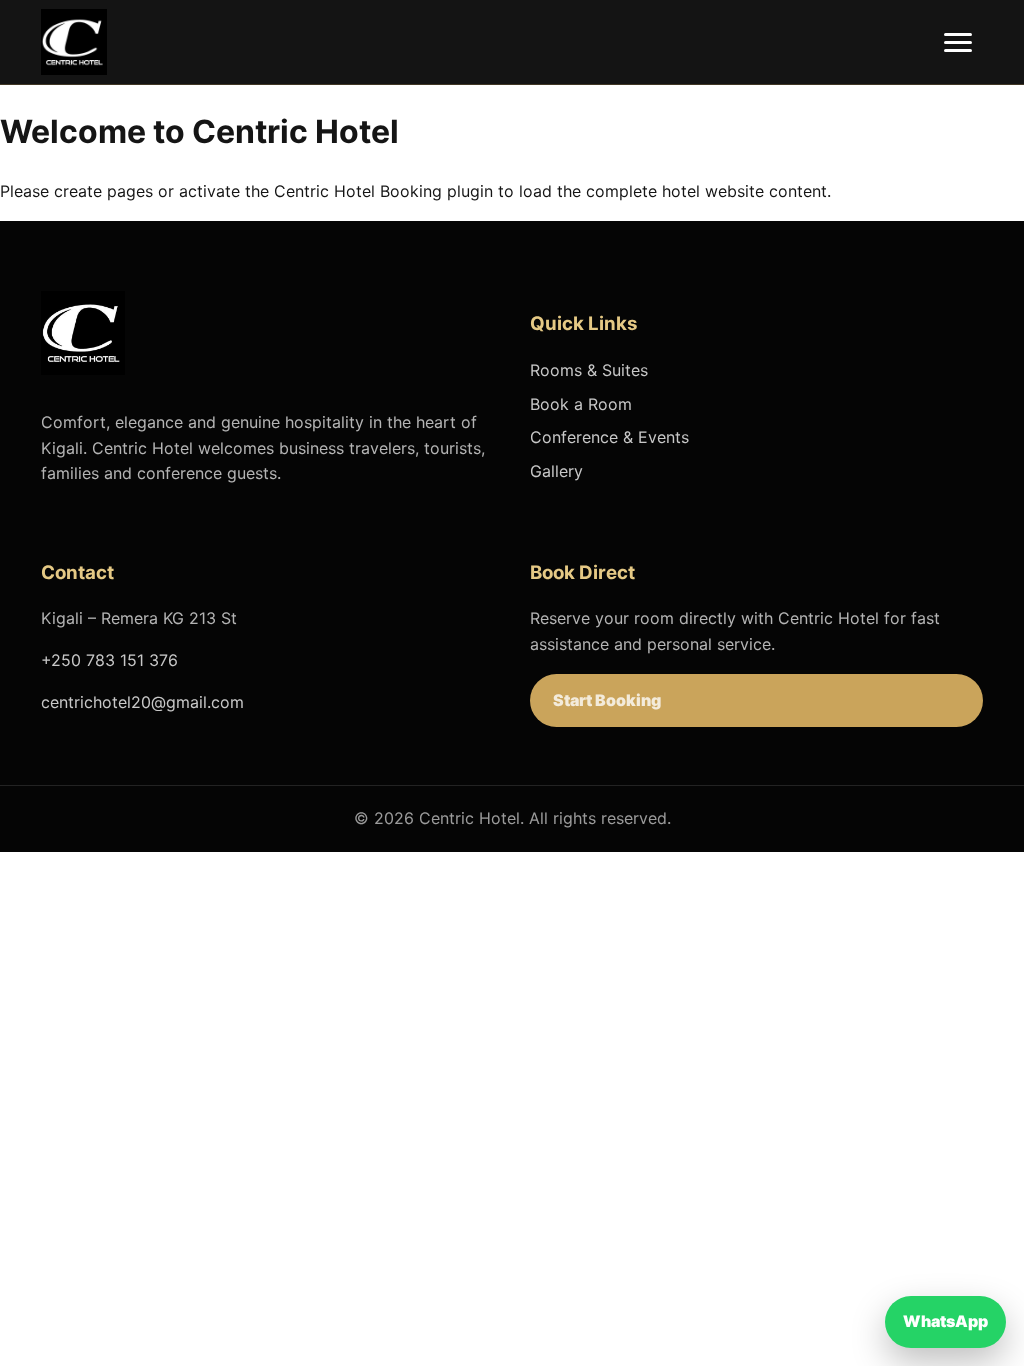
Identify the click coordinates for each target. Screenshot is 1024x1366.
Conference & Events (609, 437)
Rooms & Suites (589, 370)
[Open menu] (958, 42)
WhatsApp (945, 1321)
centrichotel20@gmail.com (142, 702)
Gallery (556, 471)
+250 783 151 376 (109, 660)
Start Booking (607, 700)
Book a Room (581, 404)
